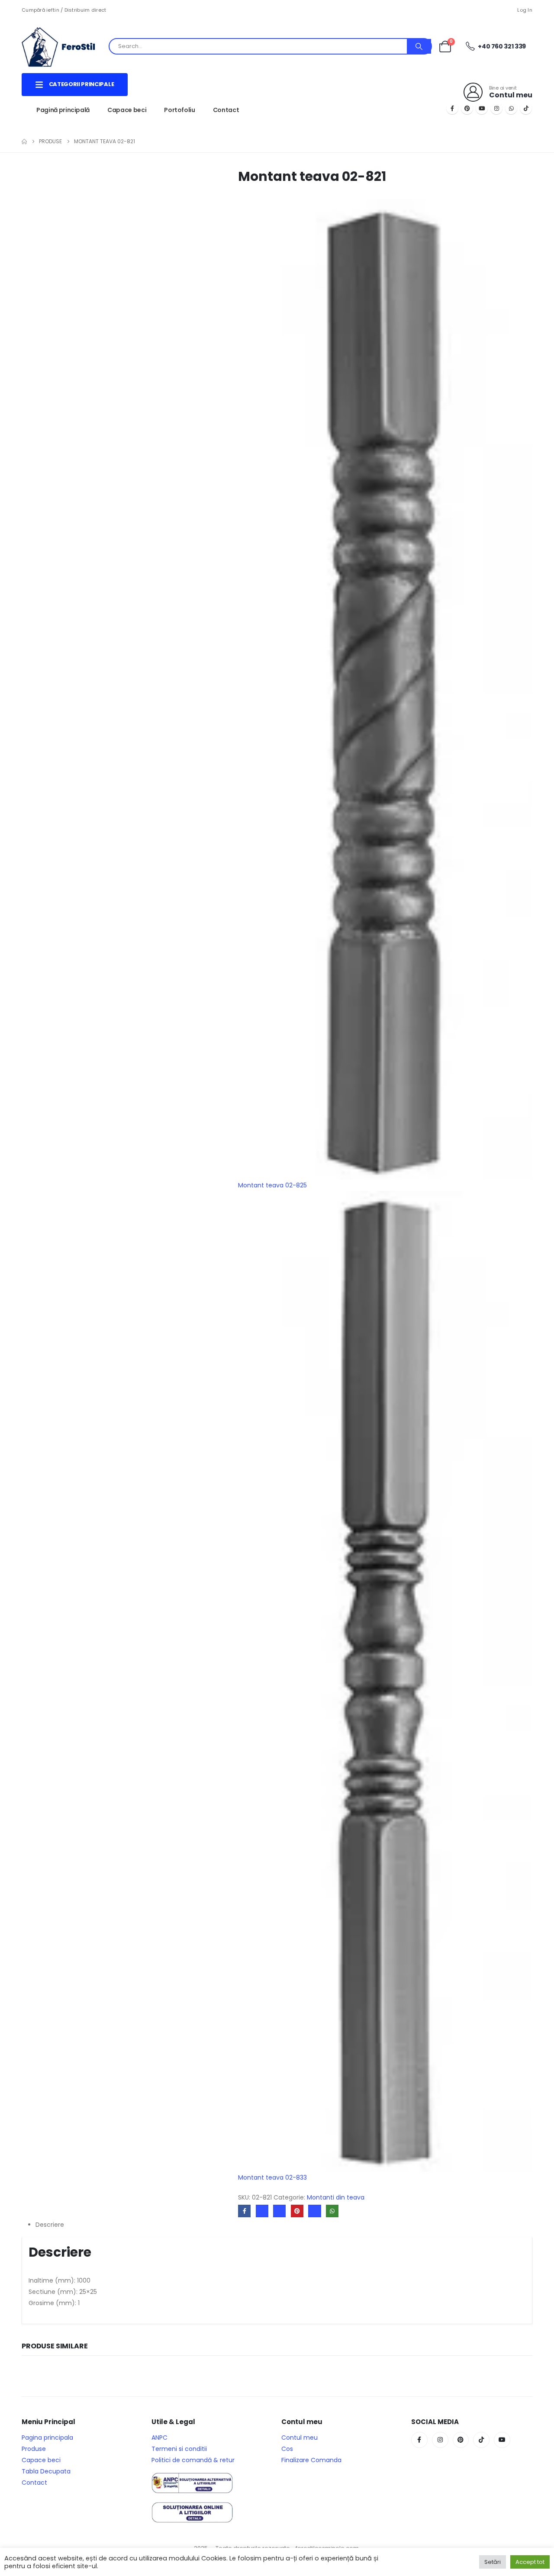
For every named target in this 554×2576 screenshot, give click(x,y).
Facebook (244, 2211)
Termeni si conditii (179, 2449)
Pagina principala (47, 2438)
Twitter (262, 2211)
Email (314, 2211)
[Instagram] (496, 108)
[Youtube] (482, 108)
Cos (287, 2449)
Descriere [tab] (50, 2225)
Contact (226, 110)
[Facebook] (452, 108)
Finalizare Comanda (311, 2460)
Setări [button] (493, 2562)
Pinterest (297, 2211)
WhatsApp (332, 2211)
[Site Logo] (65, 46)
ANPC (159, 2438)
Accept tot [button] (530, 2562)
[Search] (419, 46)
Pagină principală (63, 110)
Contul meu (300, 2438)
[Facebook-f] (419, 2440)
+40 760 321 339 (501, 46)
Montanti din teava (336, 2197)
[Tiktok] (526, 108)
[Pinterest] (467, 108)
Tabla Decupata (46, 2471)
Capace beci (127, 110)
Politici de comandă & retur (193, 2460)
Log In (525, 10)
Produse (34, 2449)
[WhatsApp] (511, 108)
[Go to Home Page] (24, 142)
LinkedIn (279, 2211)
